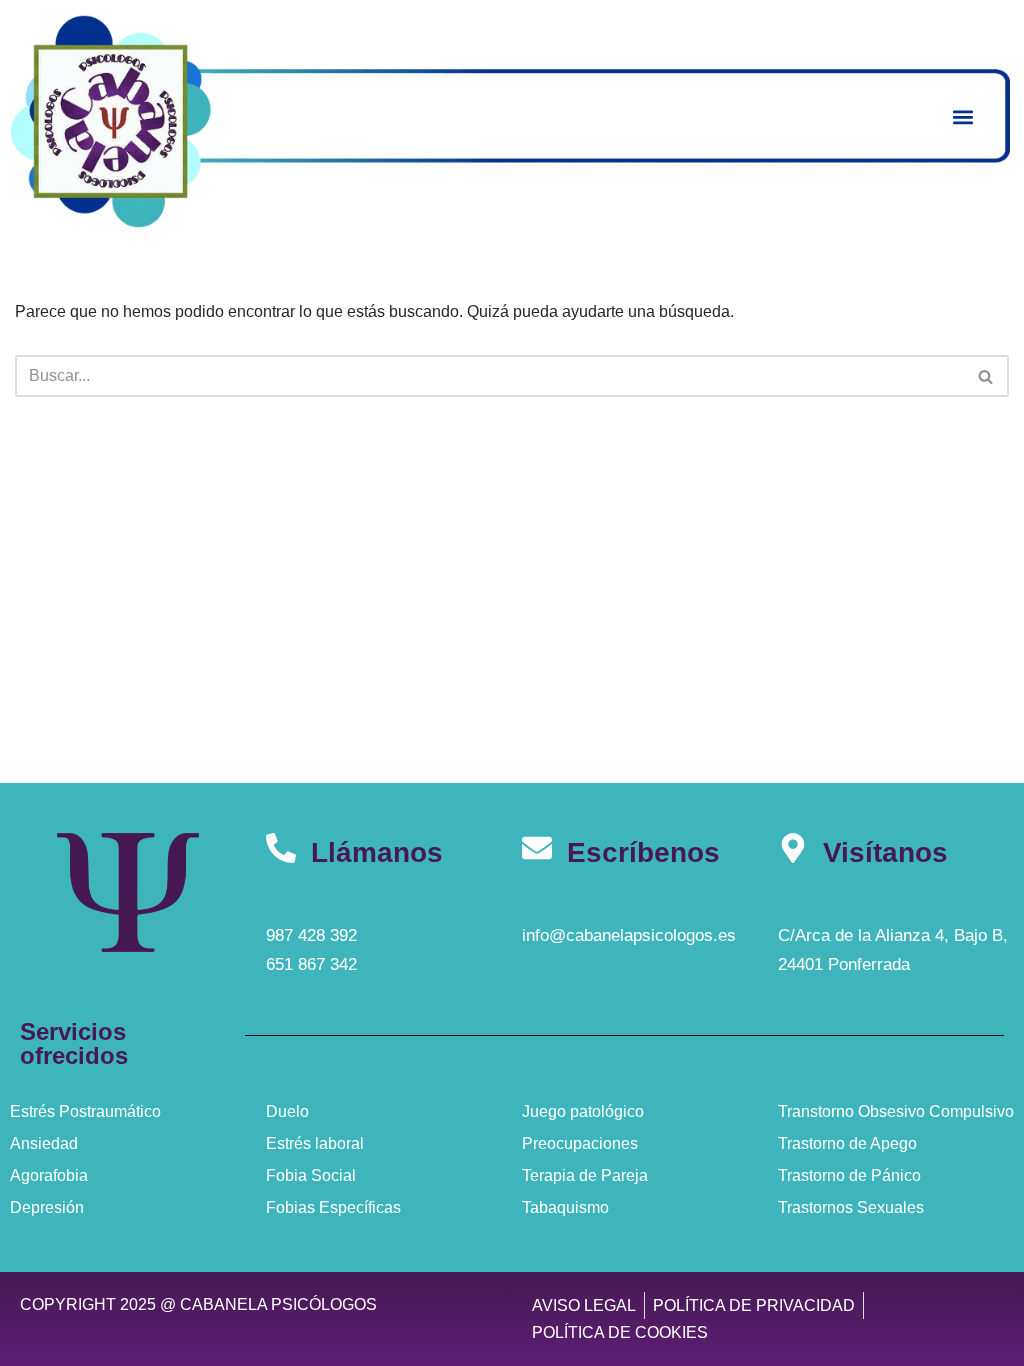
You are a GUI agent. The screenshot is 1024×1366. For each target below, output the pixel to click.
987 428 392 (311, 935)
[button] (962, 116)
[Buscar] (986, 376)
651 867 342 (311, 964)
